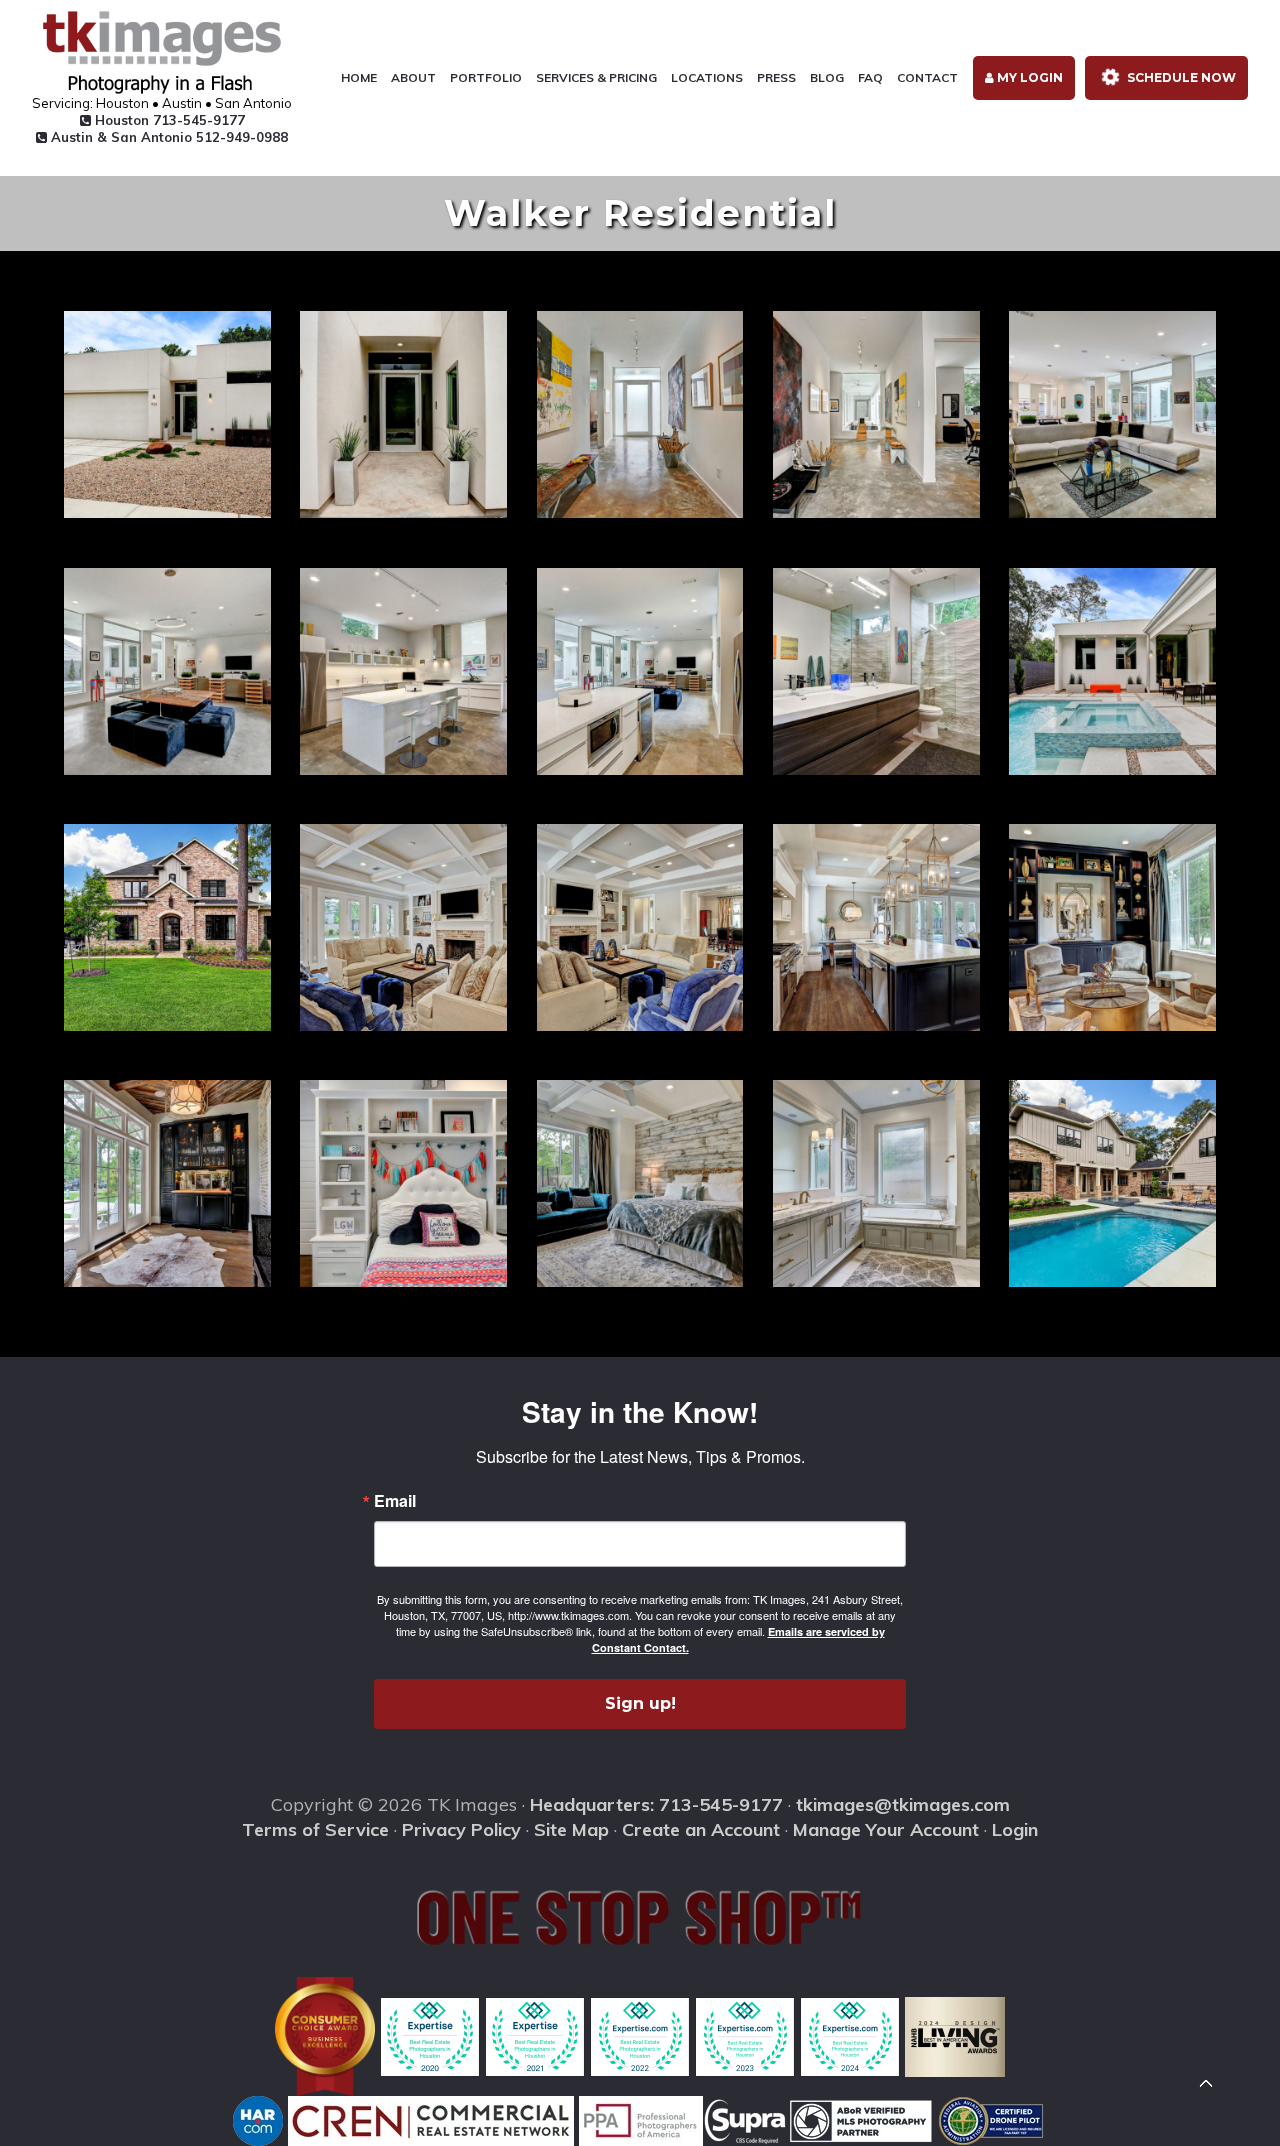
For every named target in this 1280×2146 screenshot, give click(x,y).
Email (395, 1501)
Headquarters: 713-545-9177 (656, 1804)
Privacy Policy (461, 1829)
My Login (1028, 77)
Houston (168, 120)
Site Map (571, 1829)
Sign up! (640, 1703)
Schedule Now (1180, 77)
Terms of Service (315, 1829)
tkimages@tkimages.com (903, 1804)
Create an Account (701, 1829)
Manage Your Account (886, 1829)
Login (1015, 1829)
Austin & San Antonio (167, 137)
